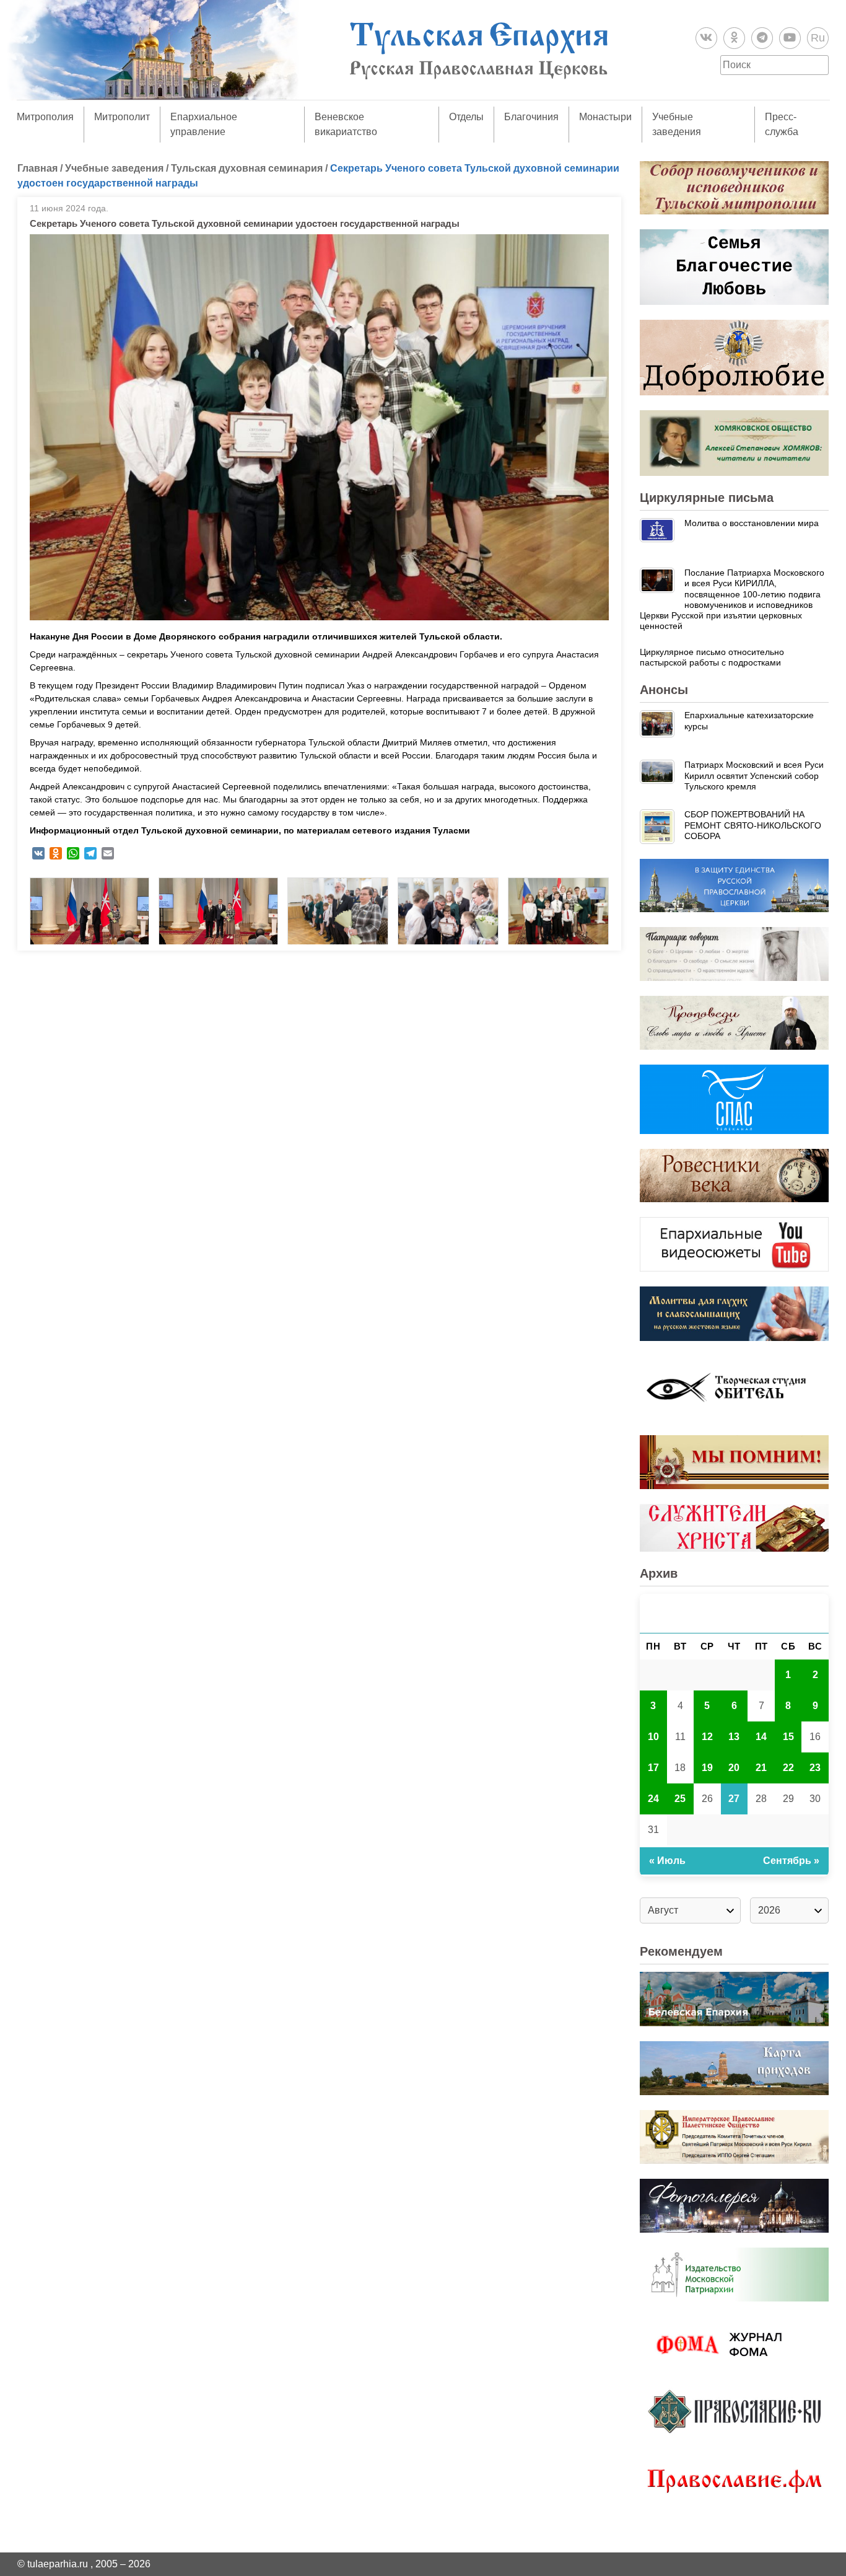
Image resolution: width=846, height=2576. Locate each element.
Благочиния (531, 117)
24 (653, 1799)
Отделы (466, 117)
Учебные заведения (677, 124)
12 (707, 1737)
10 (653, 1737)
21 (761, 1768)
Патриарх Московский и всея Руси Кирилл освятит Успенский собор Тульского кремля (754, 776)
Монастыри (605, 117)
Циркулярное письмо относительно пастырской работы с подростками (712, 657)
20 (734, 1768)
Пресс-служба (782, 124)
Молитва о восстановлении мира (752, 523)
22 (788, 1768)
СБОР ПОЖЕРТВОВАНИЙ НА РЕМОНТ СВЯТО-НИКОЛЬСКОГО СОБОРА (753, 825)
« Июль (667, 1861)
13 (734, 1737)
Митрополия (45, 117)
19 (707, 1768)
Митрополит (122, 117)
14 (761, 1737)
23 (815, 1768)
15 (788, 1737)
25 (680, 1799)
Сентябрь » (791, 1861)
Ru (818, 38)
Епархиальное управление (204, 124)
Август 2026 (735, 1613)
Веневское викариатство (346, 124)
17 (653, 1768)
